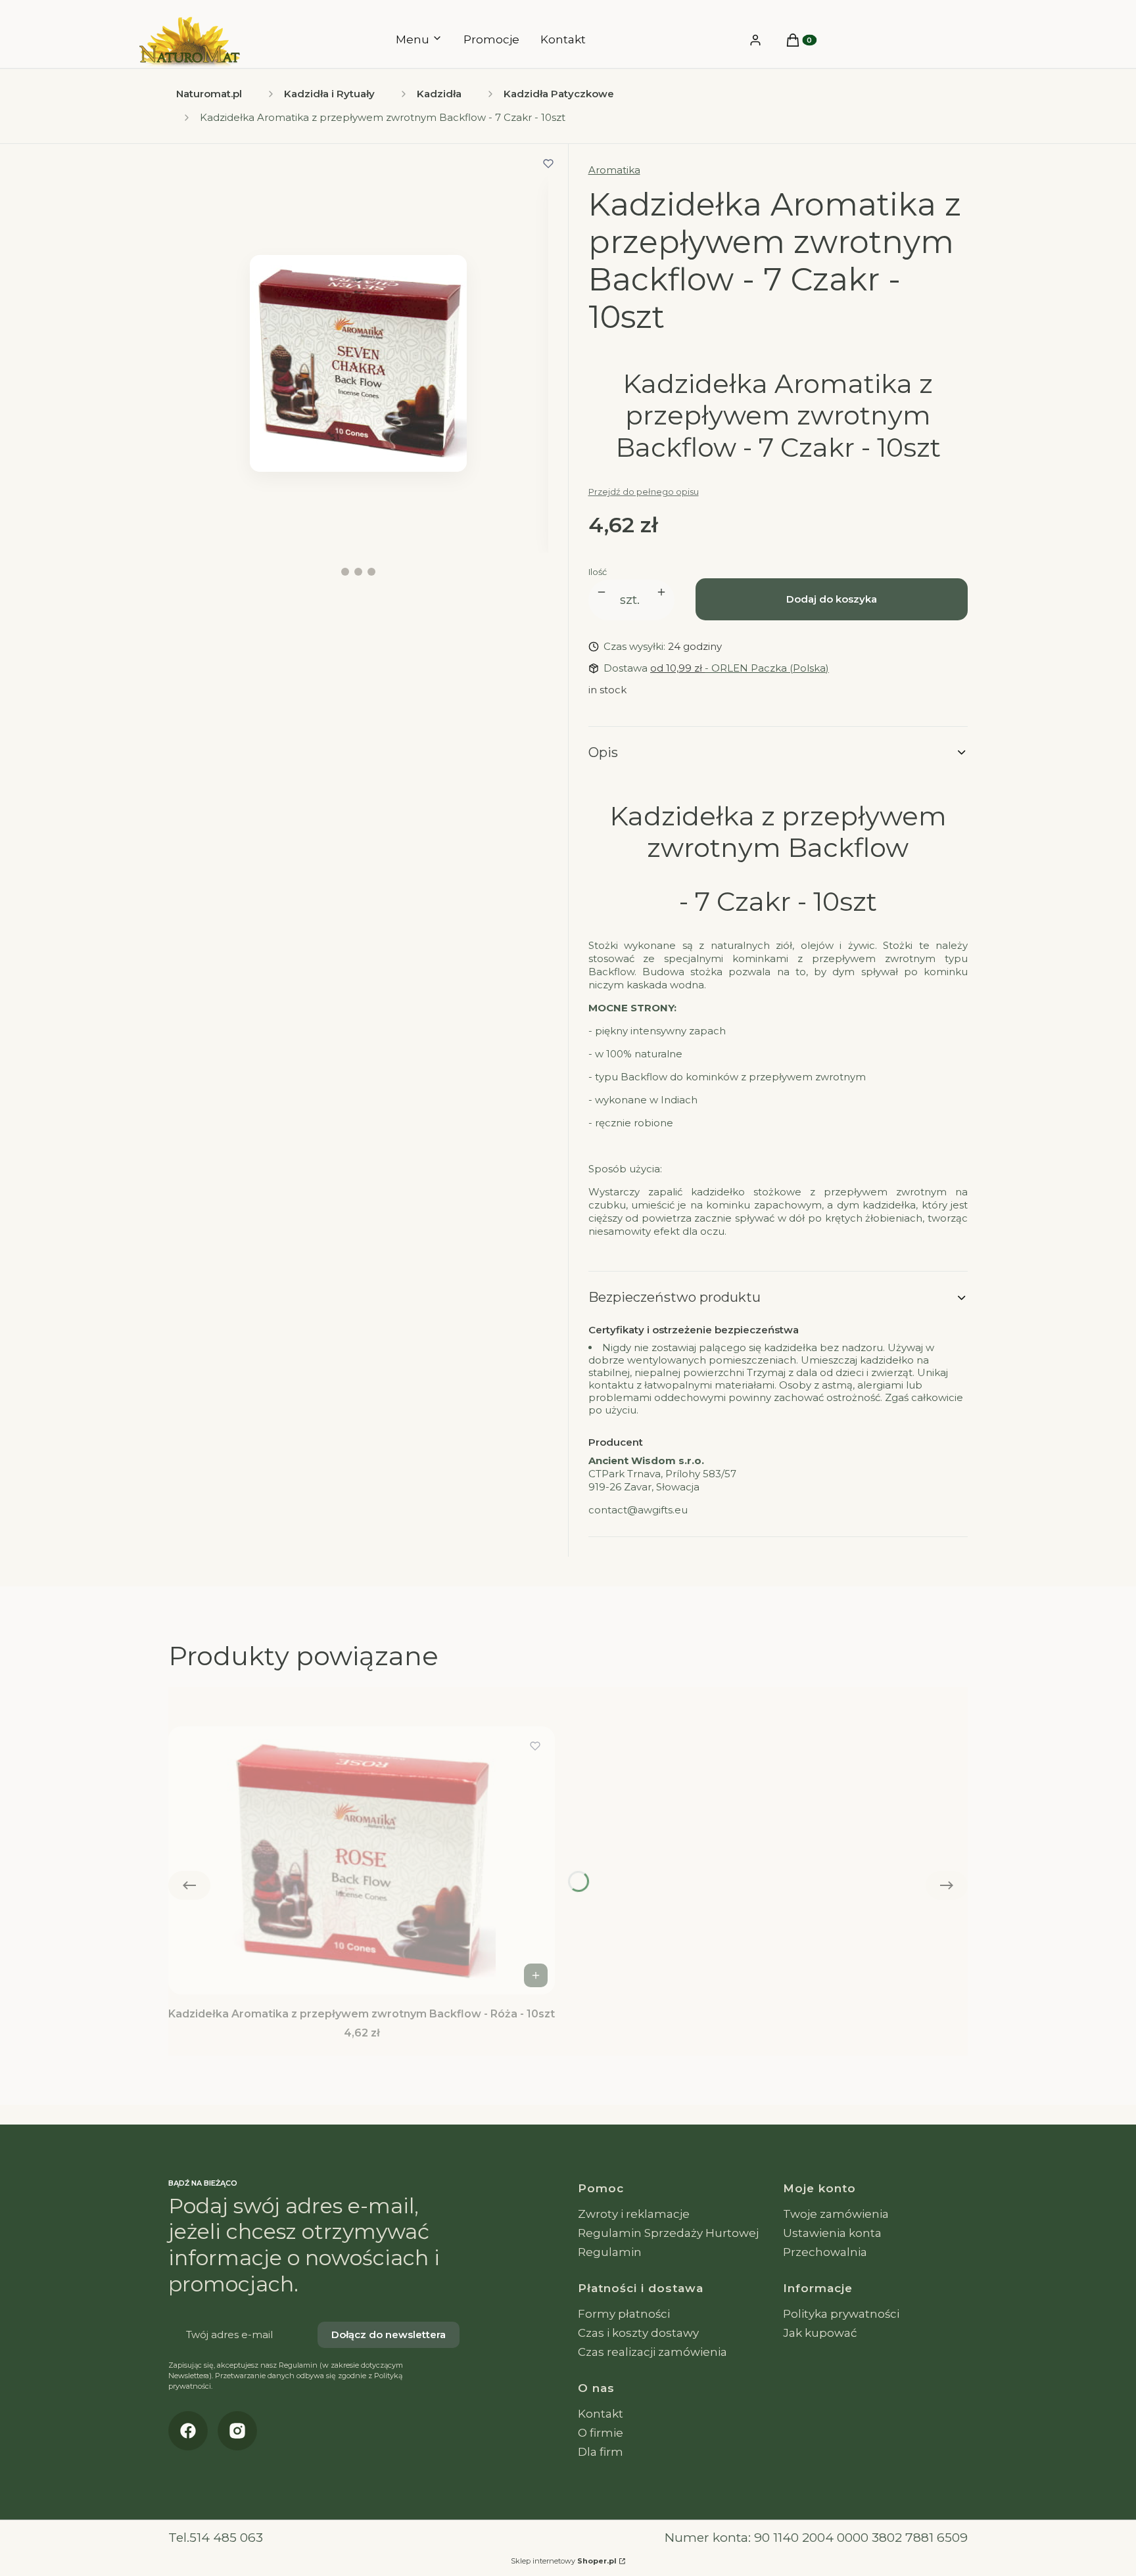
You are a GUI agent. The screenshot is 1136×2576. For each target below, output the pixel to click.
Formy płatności (624, 2314)
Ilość (598, 572)
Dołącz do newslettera (389, 2334)
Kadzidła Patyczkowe (559, 94)
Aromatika (614, 170)
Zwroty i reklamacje (634, 2214)
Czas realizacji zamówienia (652, 2352)
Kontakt (601, 2414)
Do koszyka (536, 1975)
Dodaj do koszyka (832, 599)
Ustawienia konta (832, 2233)
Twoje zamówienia (836, 2214)
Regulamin (610, 2252)
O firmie (601, 2433)
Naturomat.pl (209, 94)
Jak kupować (820, 2333)
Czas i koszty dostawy (638, 2333)
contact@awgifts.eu (638, 1510)
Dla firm (601, 2452)
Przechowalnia (825, 2252)
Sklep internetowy (564, 2561)
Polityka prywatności (841, 2314)
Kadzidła (439, 94)
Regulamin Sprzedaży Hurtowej (668, 2233)
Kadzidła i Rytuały (329, 94)
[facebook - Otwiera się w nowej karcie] (188, 2431)
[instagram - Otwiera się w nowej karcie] (237, 2431)
